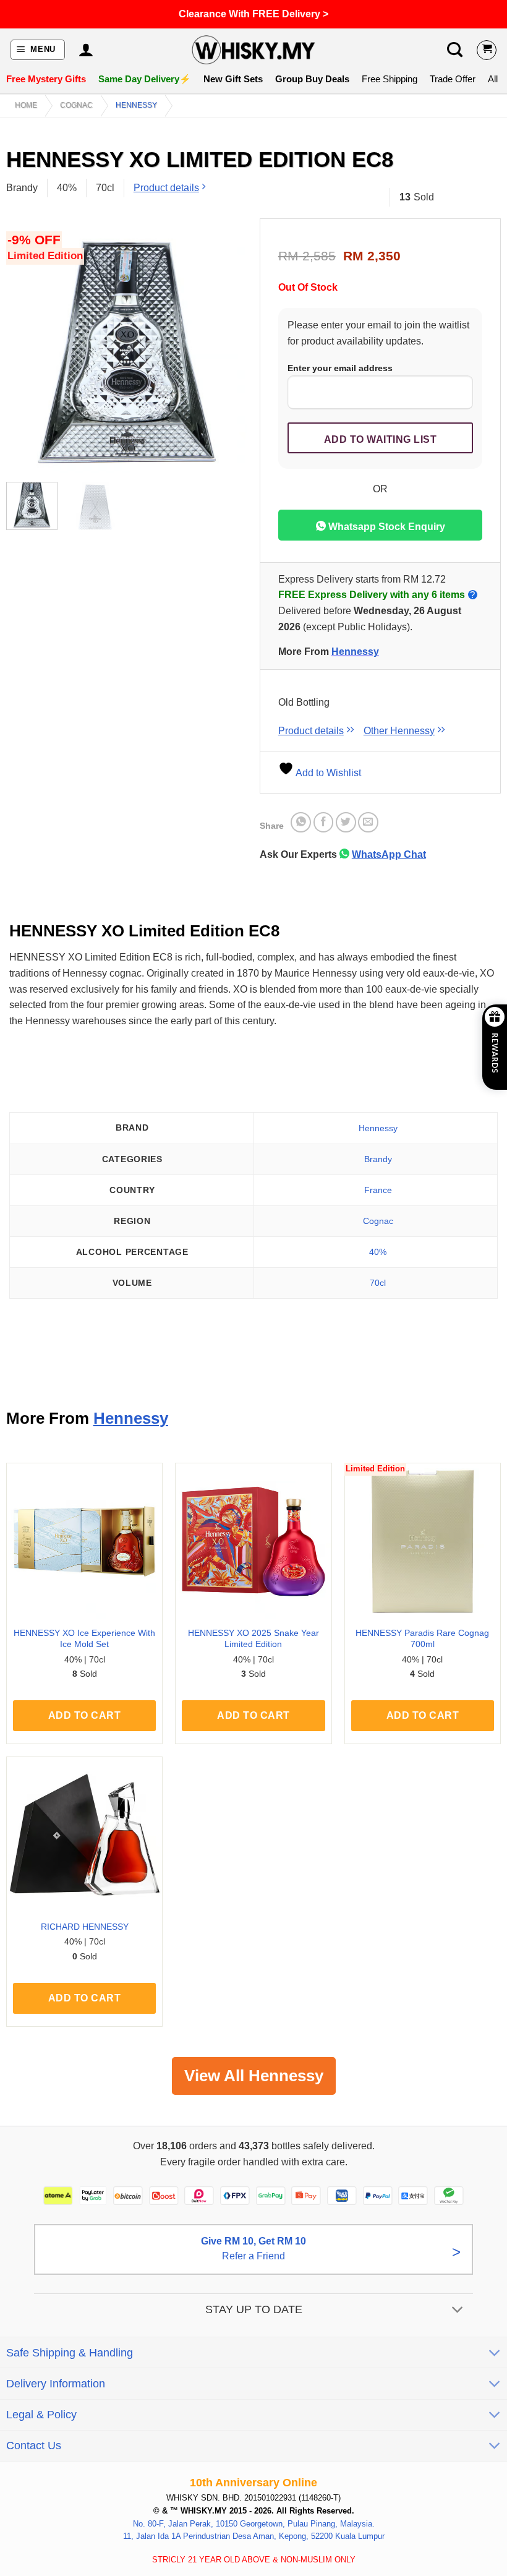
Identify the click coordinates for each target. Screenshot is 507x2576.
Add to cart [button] (84, 1715)
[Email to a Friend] (368, 822)
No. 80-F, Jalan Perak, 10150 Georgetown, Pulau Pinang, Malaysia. (254, 2523)
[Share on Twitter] (346, 822)
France (378, 1190)
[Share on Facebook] (324, 822)
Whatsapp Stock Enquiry (386, 527)
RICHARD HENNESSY (85, 1927)
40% (378, 1252)
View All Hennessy (254, 2076)
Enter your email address (340, 368)
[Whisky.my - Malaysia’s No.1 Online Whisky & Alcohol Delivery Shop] (253, 50)
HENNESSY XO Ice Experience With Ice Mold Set (84, 1639)
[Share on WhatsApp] (301, 822)
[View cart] (487, 50)
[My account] (86, 50)
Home (26, 105)
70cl (378, 1283)
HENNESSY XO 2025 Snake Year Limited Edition (253, 1639)
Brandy (378, 1159)
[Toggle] (458, 2310)
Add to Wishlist (327, 773)
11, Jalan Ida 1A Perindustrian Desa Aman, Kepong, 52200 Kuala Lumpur (254, 2536)
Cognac (76, 105)
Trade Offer (453, 79)
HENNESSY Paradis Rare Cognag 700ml (422, 1639)
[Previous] (27, 352)
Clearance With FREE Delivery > (253, 14)
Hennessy (136, 105)
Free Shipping (390, 79)
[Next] (227, 352)
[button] (38, 50)
